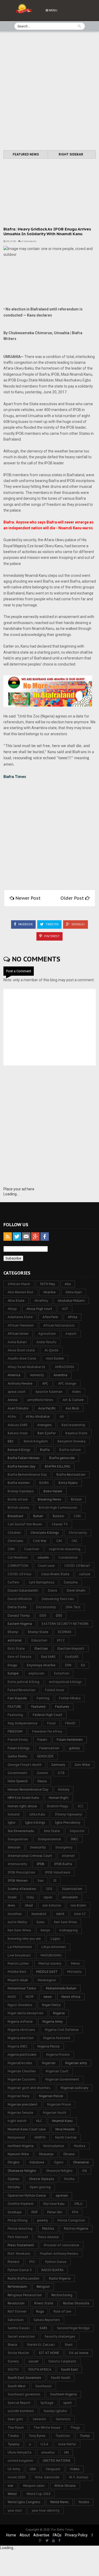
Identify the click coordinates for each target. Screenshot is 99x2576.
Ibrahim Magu (57, 1806)
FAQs (57, 2535)
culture (85, 1574)
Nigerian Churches (22, 2071)
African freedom (21, 1325)
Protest (14, 2262)
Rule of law (62, 2311)
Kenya (45, 1930)
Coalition (32, 1549)
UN (66, 2452)
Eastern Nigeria (20, 1624)
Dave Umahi (76, 1590)
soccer (34, 2361)
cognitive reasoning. (65, 1549)
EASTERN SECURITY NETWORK (65, 1624)
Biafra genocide (62, 1458)
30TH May (47, 1284)
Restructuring (62, 2295)
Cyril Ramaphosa (41, 1582)
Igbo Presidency (68, 1822)
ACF (65, 1309)
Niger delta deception (25, 2013)
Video (75, 2469)
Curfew (13, 1582)
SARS (43, 2328)
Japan (48, 1897)
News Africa (71, 1997)
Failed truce (55, 1690)
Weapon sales (34, 2486)
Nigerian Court (57, 2071)
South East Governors (24, 2378)
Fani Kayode (17, 1698)
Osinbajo (15, 2212)
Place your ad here (19, 1189)
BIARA (44, 1483)
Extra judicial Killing (23, 1682)
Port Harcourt (18, 2237)
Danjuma (71, 1582)
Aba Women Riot (21, 1292)
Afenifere (50, 1317)
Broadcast (16, 1516)
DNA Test (73, 1607)
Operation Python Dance (27, 2195)
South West (17, 2386)
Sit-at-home (79, 2353)
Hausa (42, 1781)
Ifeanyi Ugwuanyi (69, 1814)
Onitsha (14, 2187)
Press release (48, 2237)
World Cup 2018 (38, 2494)
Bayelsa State (76, 1433)
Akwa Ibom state (21, 1350)
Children (14, 1533)
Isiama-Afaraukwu (22, 1889)
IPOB (41, 1864)
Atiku (12, 1416)
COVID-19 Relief (77, 1566)
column (43, 1557)
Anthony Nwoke (20, 1383)
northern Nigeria (21, 2146)
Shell (69, 2345)
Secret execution (21, 2336)
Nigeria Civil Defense (62, 2030)
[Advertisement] (49, 91)
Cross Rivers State (55, 1574)
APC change (67, 1383)
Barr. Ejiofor (47, 1433)
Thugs (75, 2428)
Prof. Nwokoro (19, 2254)
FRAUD (70, 1723)
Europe (13, 1673)
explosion (36, 1673)
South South (61, 2378)
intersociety (17, 1864)
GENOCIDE (45, 1756)
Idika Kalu (37, 1814)
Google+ (78, 924)
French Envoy (18, 1740)
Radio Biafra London (23, 2278)
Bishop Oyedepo (21, 1491)
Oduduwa (37, 2162)
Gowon (43, 1773)
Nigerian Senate (20, 2113)
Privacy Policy (76, 2535)
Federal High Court (48, 1715)
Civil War (40, 1541)
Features (62, 1707)
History (64, 1789)
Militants (74, 1972)
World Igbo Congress (24, 2502)
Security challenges (60, 2336)
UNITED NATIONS (57, 2461)
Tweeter (52, 924)
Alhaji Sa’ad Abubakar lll (26, 1367)
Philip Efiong (18, 2220)
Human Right (59, 1798)
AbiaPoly (41, 1301)
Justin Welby (17, 1922)
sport (68, 2403)
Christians (15, 1541)
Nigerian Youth (55, 2113)
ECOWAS (65, 1632)
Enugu (12, 1665)
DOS (43, 1615)
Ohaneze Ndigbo (59, 2171)
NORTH (40, 2137)
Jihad (29, 1905)
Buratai (58, 1516)
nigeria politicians (22, 2054)
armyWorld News (40, 1400)
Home (11, 2535)
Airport (71, 1334)
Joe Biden (78, 1905)
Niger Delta (51, 2005)
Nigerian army (76, 2063)
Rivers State (44, 2303)
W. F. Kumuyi (79, 2477)
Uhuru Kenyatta (20, 2452)
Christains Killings (45, 1533)
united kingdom (20, 2461)
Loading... (11, 1194)
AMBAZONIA (65, 1367)
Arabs (76, 1392)
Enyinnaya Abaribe (41, 1665)
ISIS (49, 1889)
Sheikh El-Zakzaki (41, 2345)
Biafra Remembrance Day (27, 1475)
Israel (12, 1897)
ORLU (78, 2204)
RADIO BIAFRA (53, 2270)
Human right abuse (22, 1806)
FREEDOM (15, 1731)
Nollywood (16, 2137)
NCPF (30, 1997)
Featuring (15, 1715)
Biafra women (19, 1483)
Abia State (16, 1301)
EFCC (61, 1640)
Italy (30, 1897)
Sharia (12, 2345)
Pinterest (51, 936)
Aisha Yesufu (46, 1342)
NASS (12, 1997)
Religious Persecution (25, 2295)
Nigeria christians (21, 2030)
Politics (48, 2228)
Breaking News (49, 1499)
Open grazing (40, 2187)
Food (51, 1723)
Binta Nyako (68, 1483)
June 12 (80, 1914)
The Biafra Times (62, 2530)
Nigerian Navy (18, 2096)
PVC (32, 2262)
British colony (18, 1508)
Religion (43, 2287)
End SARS (48, 1657)
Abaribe (49, 1292)
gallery (74, 1748)
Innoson (14, 1847)
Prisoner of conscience (62, 2245)
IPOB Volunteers (58, 1872)
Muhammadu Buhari (61, 1988)
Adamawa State (20, 1317)
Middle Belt (17, 1972)
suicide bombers (21, 2411)
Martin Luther (18, 1963)
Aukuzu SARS (18, 1425)
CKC (75, 1541)
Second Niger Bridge (73, 2328)
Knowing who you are (24, 1939)
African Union (18, 1334)
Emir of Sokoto (20, 1657)
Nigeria (59, 2013)
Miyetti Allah (18, 1980)
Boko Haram (53, 1491)
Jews (11, 1905)
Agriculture (47, 1334)
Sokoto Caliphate (62, 2361)
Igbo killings (35, 1822)
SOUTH (13, 2369)
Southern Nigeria (63, 2394)
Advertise (41, 2535)
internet (68, 1856)
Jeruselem (70, 1897)
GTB (61, 1773)
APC (45, 1383)
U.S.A (44, 2444)
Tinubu (13, 2436)
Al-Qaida (51, 1350)
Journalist (39, 1914)
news (48, 1997)
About (25, 2535)
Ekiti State (16, 1648)
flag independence (23, 1723)
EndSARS (72, 1657)
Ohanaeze (81, 2162)
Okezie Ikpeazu (42, 2179)
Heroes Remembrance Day (28, 1789)
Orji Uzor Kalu (54, 2204)
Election (41, 1648)
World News (59, 2502)
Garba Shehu (17, 1756)
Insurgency (64, 1847)
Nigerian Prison (59, 2104)
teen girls (15, 2419)
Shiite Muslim (18, 2353)
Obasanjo (46, 2154)
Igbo (11, 1822)
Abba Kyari (74, 1292)
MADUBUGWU (51, 1955)
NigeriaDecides (20, 2063)
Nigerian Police (51, 2096)
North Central (66, 2137)
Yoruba (84, 2502)
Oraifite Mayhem (21, 2204)
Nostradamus (54, 2146)
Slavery (13, 2361)
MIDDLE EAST (47, 1972)
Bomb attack (18, 1499)
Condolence (68, 1557)
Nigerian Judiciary (74, 2088)
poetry (43, 2220)
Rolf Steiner (17, 2311)
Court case (46, 1566)
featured (38, 1707)
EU (83, 1665)
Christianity (78, 1533)
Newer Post (28, 898)
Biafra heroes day (21, 1466)
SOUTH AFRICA (40, 2369)
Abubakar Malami (71, 1301)
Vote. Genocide (47, 2477)
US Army (14, 2469)
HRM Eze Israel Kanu (23, 1798)
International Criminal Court (30, 1856)
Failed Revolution (22, 1690)
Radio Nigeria (60, 2278)
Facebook (25, 924)
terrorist (39, 2419)
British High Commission (58, 1508)
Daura (53, 1590)
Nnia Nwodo (65, 2129)
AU (62, 1416)
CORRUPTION (18, 1566)
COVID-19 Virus (20, 1574)
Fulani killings (19, 1748)
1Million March (19, 1284)
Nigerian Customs (22, 2079)
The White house (47, 2428)
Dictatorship (46, 1607)
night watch (17, 2121)
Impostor (77, 1831)
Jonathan (15, 1914)
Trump (85, 2436)
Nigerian (49, 2063)
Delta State (17, 1607)
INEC (75, 1839)
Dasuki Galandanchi (23, 1590)
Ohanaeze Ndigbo (22, 2171)
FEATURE (15, 1707)
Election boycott (71, 1648)
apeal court (17, 1392)
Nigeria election (21, 2038)
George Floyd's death (25, 1765)
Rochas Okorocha (76, 2303)
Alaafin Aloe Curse (22, 1358)
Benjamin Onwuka (72, 1441)
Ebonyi (13, 1632)
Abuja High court (39, 1309)
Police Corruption (71, 2220)
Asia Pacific (47, 1408)
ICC (81, 1806)
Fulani (42, 1740)
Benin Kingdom (36, 1441)
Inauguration (18, 1839)
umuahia (48, 2452)
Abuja (12, 1309)
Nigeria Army (53, 2021)
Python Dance (56, 2262)
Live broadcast (19, 1955)
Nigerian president (23, 2104)
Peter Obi (55, 2212)
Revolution (16, 2303)
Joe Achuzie (52, 1905)
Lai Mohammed (20, 1947)
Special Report (19, 2403)
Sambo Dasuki (19, 2328)
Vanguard (53, 2469)
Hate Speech (18, 1781)
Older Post (73, 898)
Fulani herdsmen (70, 1740)
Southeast (44, 2386)
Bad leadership (73, 1425)
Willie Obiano (65, 2486)
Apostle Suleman (49, 1392)
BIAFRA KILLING (58, 1466)
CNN (11, 1549)
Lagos (55, 1939)
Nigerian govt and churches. (29, 2088)
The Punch (16, 2428)
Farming (43, 1698)
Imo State (52, 1831)
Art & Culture (73, 1400)
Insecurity (38, 1847)
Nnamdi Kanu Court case (27, 2129)
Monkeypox (47, 1980)
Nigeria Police (49, 2046)
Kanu (41, 1922)
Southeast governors (24, 2394)
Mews (76, 1963)
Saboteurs (16, 2320)
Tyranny (13, 2444)
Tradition (63, 2436)
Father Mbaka (70, 1698)
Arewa (13, 1400)
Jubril (60, 1914)
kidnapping (69, 1930)
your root (15, 2510)
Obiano (69, 2154)
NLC (39, 2121)
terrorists (63, 2419)
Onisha (69, 2179)
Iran (41, 1881)
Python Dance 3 (20, 2270)
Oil (85, 2171)
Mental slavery (50, 1963)
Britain (76, 1499)
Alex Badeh (55, 1358)
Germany (58, 1765)
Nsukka (80, 2146)
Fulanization (49, 1748)
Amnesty (37, 1375)
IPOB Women (18, 1881)
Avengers (44, 1425)
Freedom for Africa (47, 1731)
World (12, 2494)
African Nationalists (59, 1325)
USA (33, 2469)
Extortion (62, 1673)
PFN (75, 2212)
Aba (68, 1284)
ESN (68, 1665)
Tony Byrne (37, 2436)
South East (69, 2369)
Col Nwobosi (18, 1557)
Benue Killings (19, 1450)
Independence (49, 1839)
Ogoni (59, 2162)
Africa (72, 1317)
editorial (15, 1640)
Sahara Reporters (47, 2320)
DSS (59, 1615)
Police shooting (20, 2228)
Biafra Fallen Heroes (24, 1458)
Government (17, 1773)
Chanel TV (60, 1524)
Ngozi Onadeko (20, 2005)
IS (55, 1881)
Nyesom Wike (18, 2154)
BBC (11, 1441)
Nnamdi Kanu (62, 2121)
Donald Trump (19, 1615)
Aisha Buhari (17, 1342)
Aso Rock (72, 1408)
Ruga (40, 2311)
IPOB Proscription (21, 1872)
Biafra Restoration (71, 1475)
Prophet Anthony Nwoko (59, 2254)
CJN (59, 1541)
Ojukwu (13, 2179)
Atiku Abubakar (38, 1416)
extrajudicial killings (65, 1682)
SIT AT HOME (49, 2353)
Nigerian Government (62, 2079)
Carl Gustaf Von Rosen (25, 1524)
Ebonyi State (38, 1632)
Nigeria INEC (18, 2046)
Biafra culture (70, 1450)
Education (39, 1640)
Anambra (60, 1375)
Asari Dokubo (18, 1408)
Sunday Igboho (55, 2411)
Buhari (38, 1516)
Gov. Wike (82, 1765)
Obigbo (14, 2162)
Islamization (72, 1889)
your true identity (46, 2510)
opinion (62, 2195)
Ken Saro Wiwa (65, 1922)
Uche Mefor (67, 2444)
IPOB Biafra (63, 1864)
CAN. (78, 1516)
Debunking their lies (58, 1599)
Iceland (14, 1814)
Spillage (47, 2403)
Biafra (45, 1450)
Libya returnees (54, 1947)
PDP (34, 2212)
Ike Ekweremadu (21, 1831)
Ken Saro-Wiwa (19, 1930)
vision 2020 (16, 2477)
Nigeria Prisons (58, 2054)
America (14, 1375)
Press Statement (21, 2245)
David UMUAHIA (20, 1599)
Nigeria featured (57, 2038)
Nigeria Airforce (20, 2021)
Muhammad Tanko (22, 1988)
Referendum (17, 2287)
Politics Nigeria (76, 2228)
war (10, 2486)
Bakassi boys (18, 1433)
